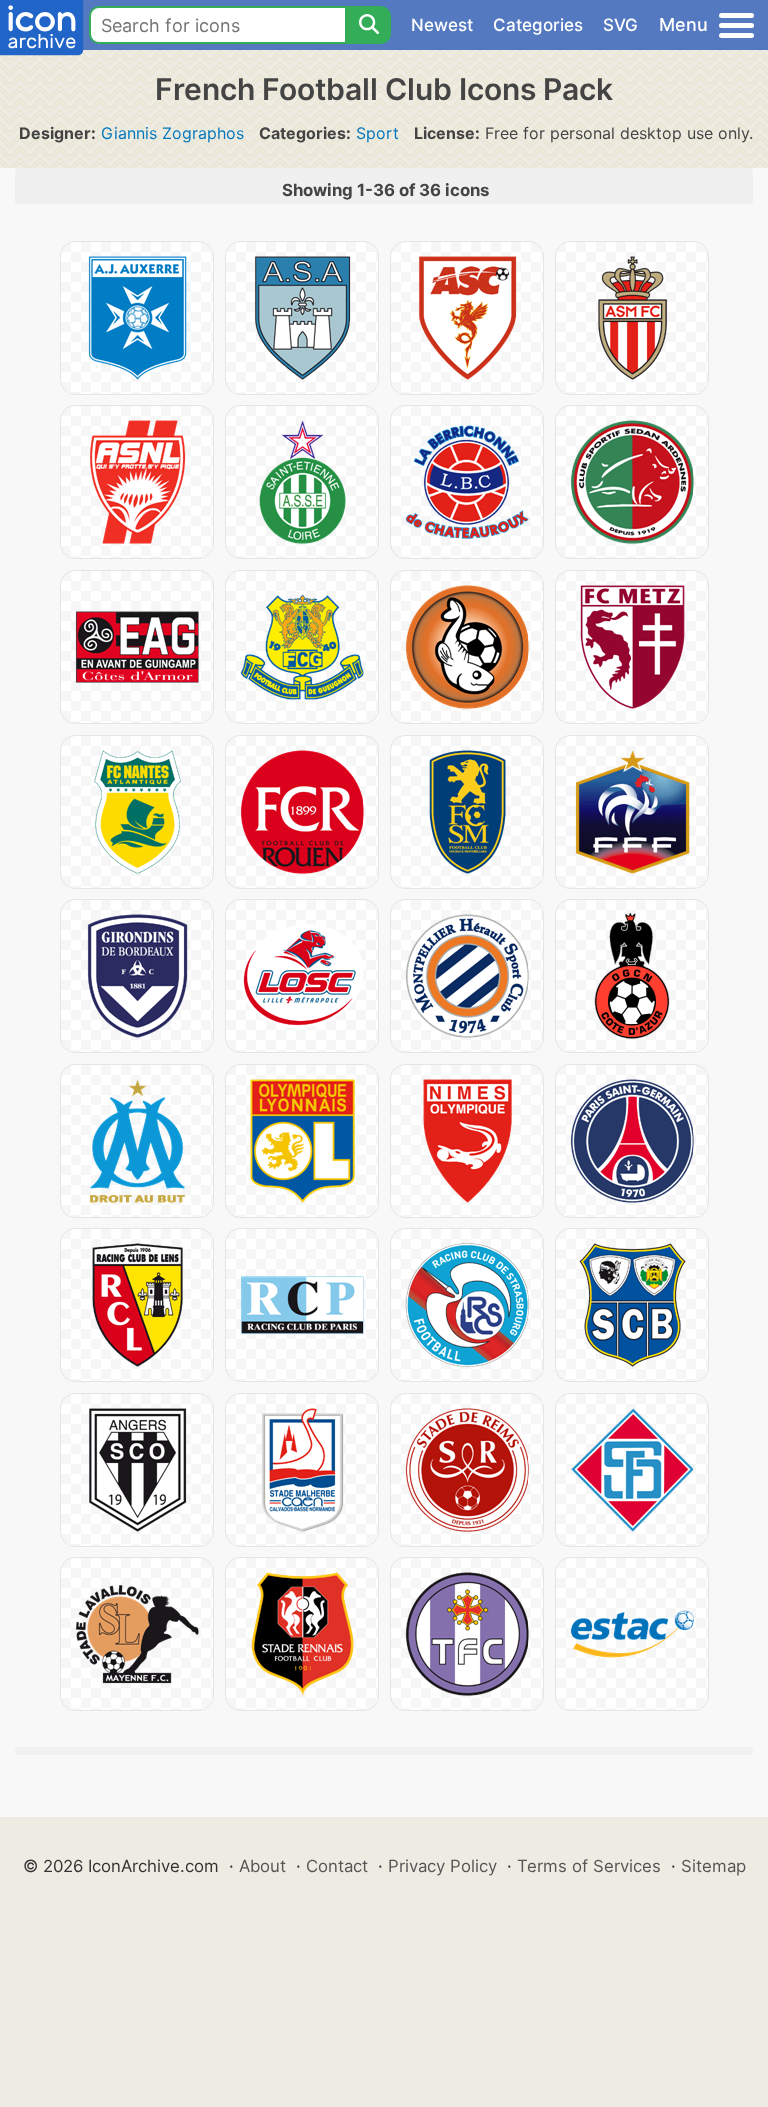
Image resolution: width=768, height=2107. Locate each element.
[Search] (368, 25)
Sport (377, 133)
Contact (337, 1866)
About (262, 1866)
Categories (538, 25)
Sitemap (713, 1866)
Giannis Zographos (172, 133)
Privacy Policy (442, 1866)
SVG (620, 25)
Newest (442, 25)
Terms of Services (589, 1866)
